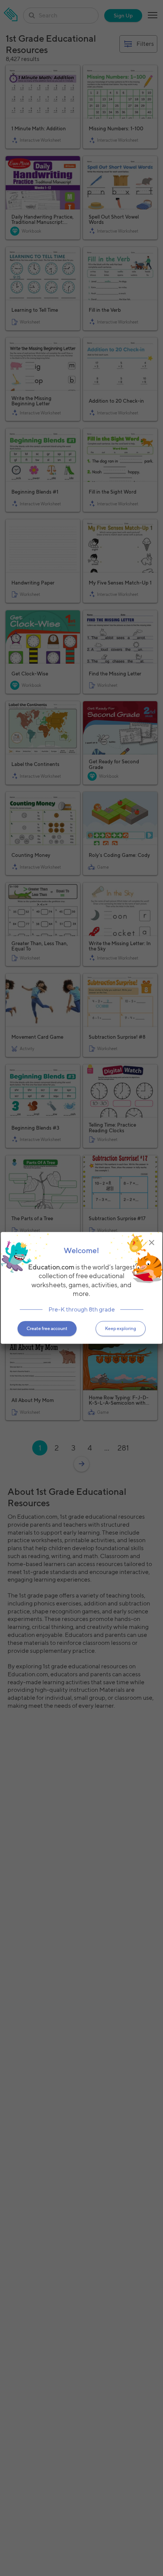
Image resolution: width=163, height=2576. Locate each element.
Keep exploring (121, 1329)
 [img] (152, 1243)
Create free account (47, 1329)
